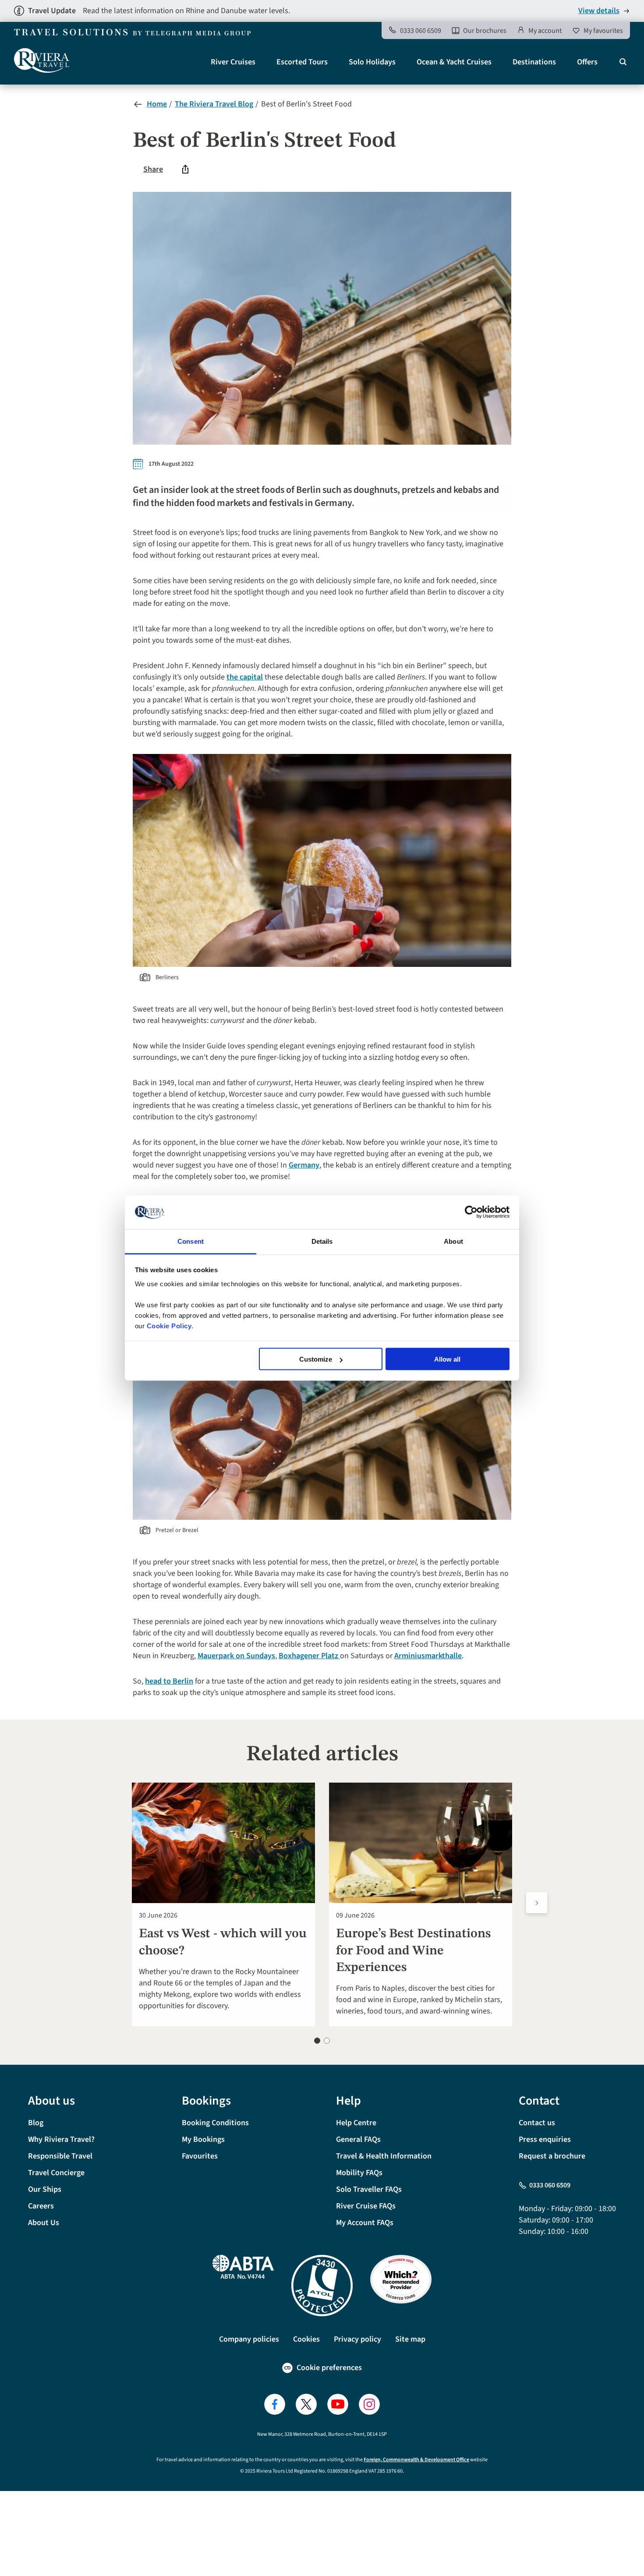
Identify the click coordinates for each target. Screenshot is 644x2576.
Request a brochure (552, 2156)
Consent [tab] (191, 1241)
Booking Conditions (215, 2123)
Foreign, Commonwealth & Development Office (416, 2460)
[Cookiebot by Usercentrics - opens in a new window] (471, 1212)
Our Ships (45, 2189)
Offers (587, 62)
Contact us (537, 2123)
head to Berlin (169, 1681)
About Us (44, 2223)
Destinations (534, 62)
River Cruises (233, 62)
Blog (36, 2123)
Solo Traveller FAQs (369, 2189)
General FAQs (358, 2139)
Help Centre (356, 2123)
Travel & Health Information (384, 2156)
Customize (316, 1359)
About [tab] (453, 1241)
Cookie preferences (329, 2368)
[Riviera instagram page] (369, 2404)
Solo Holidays (372, 62)
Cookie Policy (169, 1325)
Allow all (447, 1359)
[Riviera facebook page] (275, 2404)
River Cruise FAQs (366, 2206)
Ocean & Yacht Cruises (454, 62)
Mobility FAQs (359, 2173)
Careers (41, 2206)
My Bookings (203, 2139)
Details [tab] (322, 1241)
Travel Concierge (56, 2173)
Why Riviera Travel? (61, 2139)
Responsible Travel (60, 2156)
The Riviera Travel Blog (214, 104)
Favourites (200, 2156)
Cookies (306, 2339)
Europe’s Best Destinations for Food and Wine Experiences (413, 1951)
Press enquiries (545, 2139)
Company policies (249, 2339)
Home (157, 104)
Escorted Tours (302, 62)
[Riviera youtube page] (338, 2404)
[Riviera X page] (306, 2404)
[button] (317, 2041)
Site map (410, 2339)
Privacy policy (357, 2339)
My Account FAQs (365, 2223)
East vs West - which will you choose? (223, 1942)
